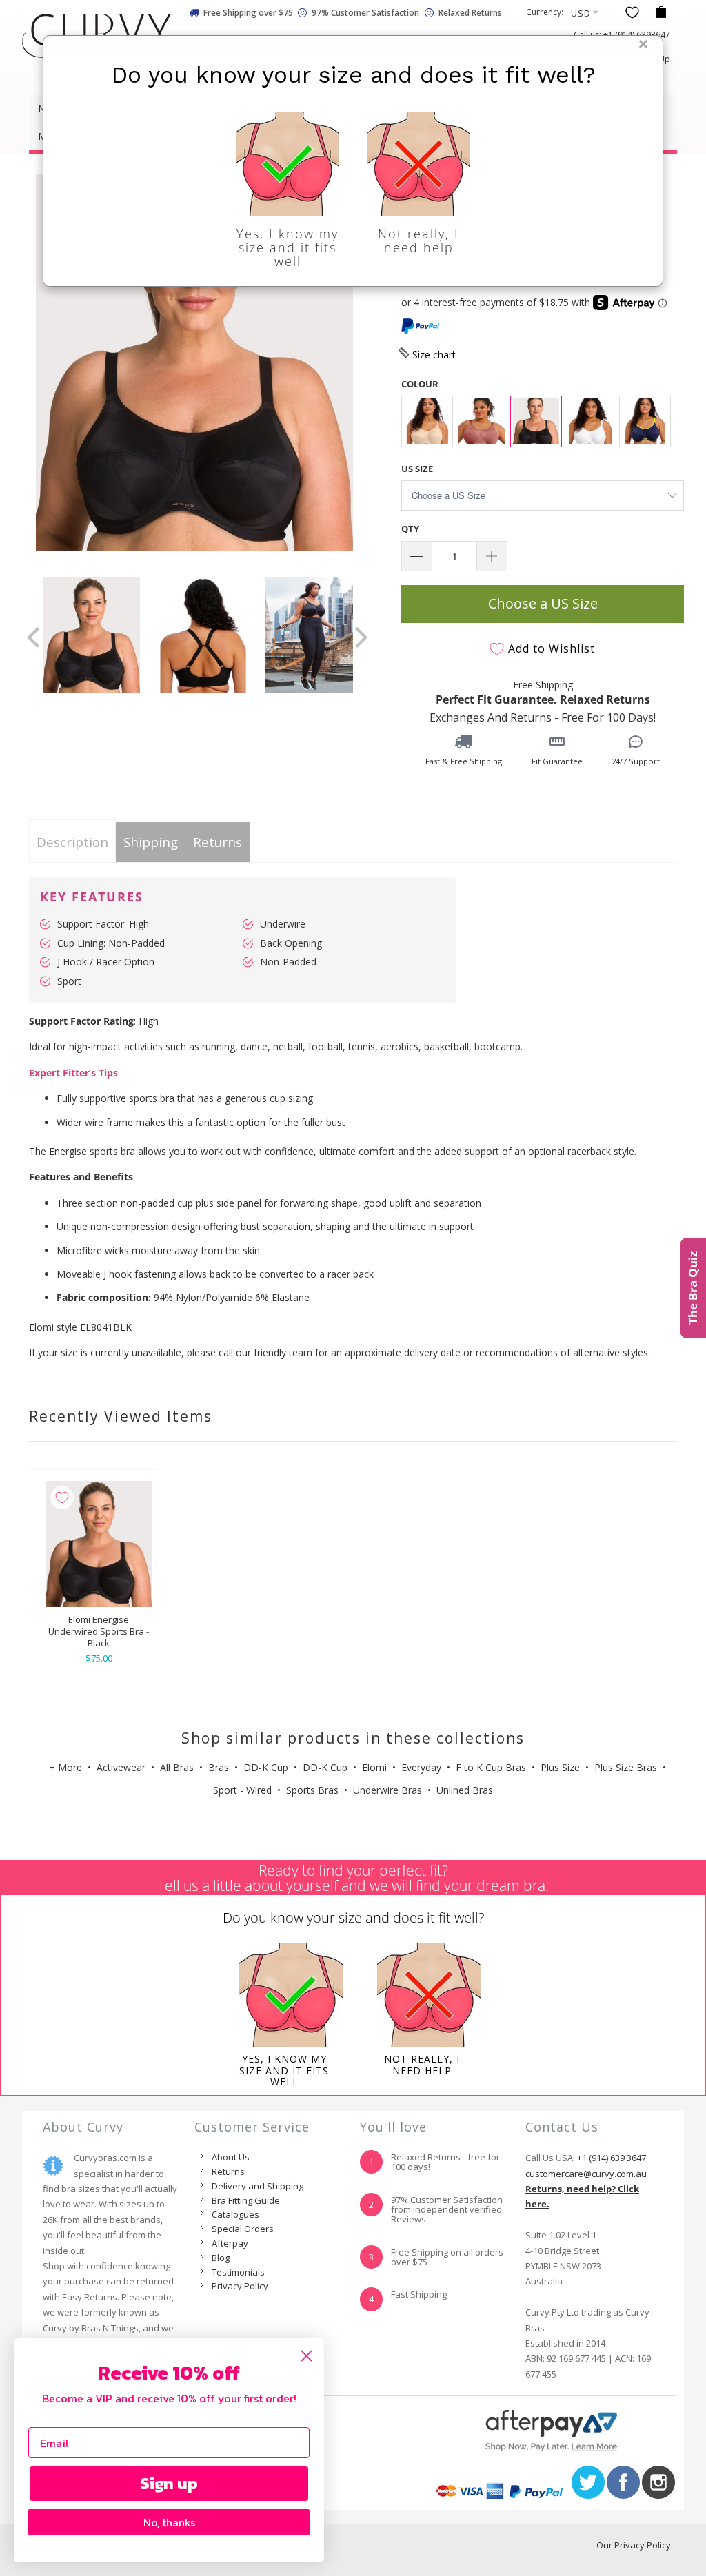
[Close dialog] (306, 2356)
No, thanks (169, 2522)
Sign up (169, 2483)
